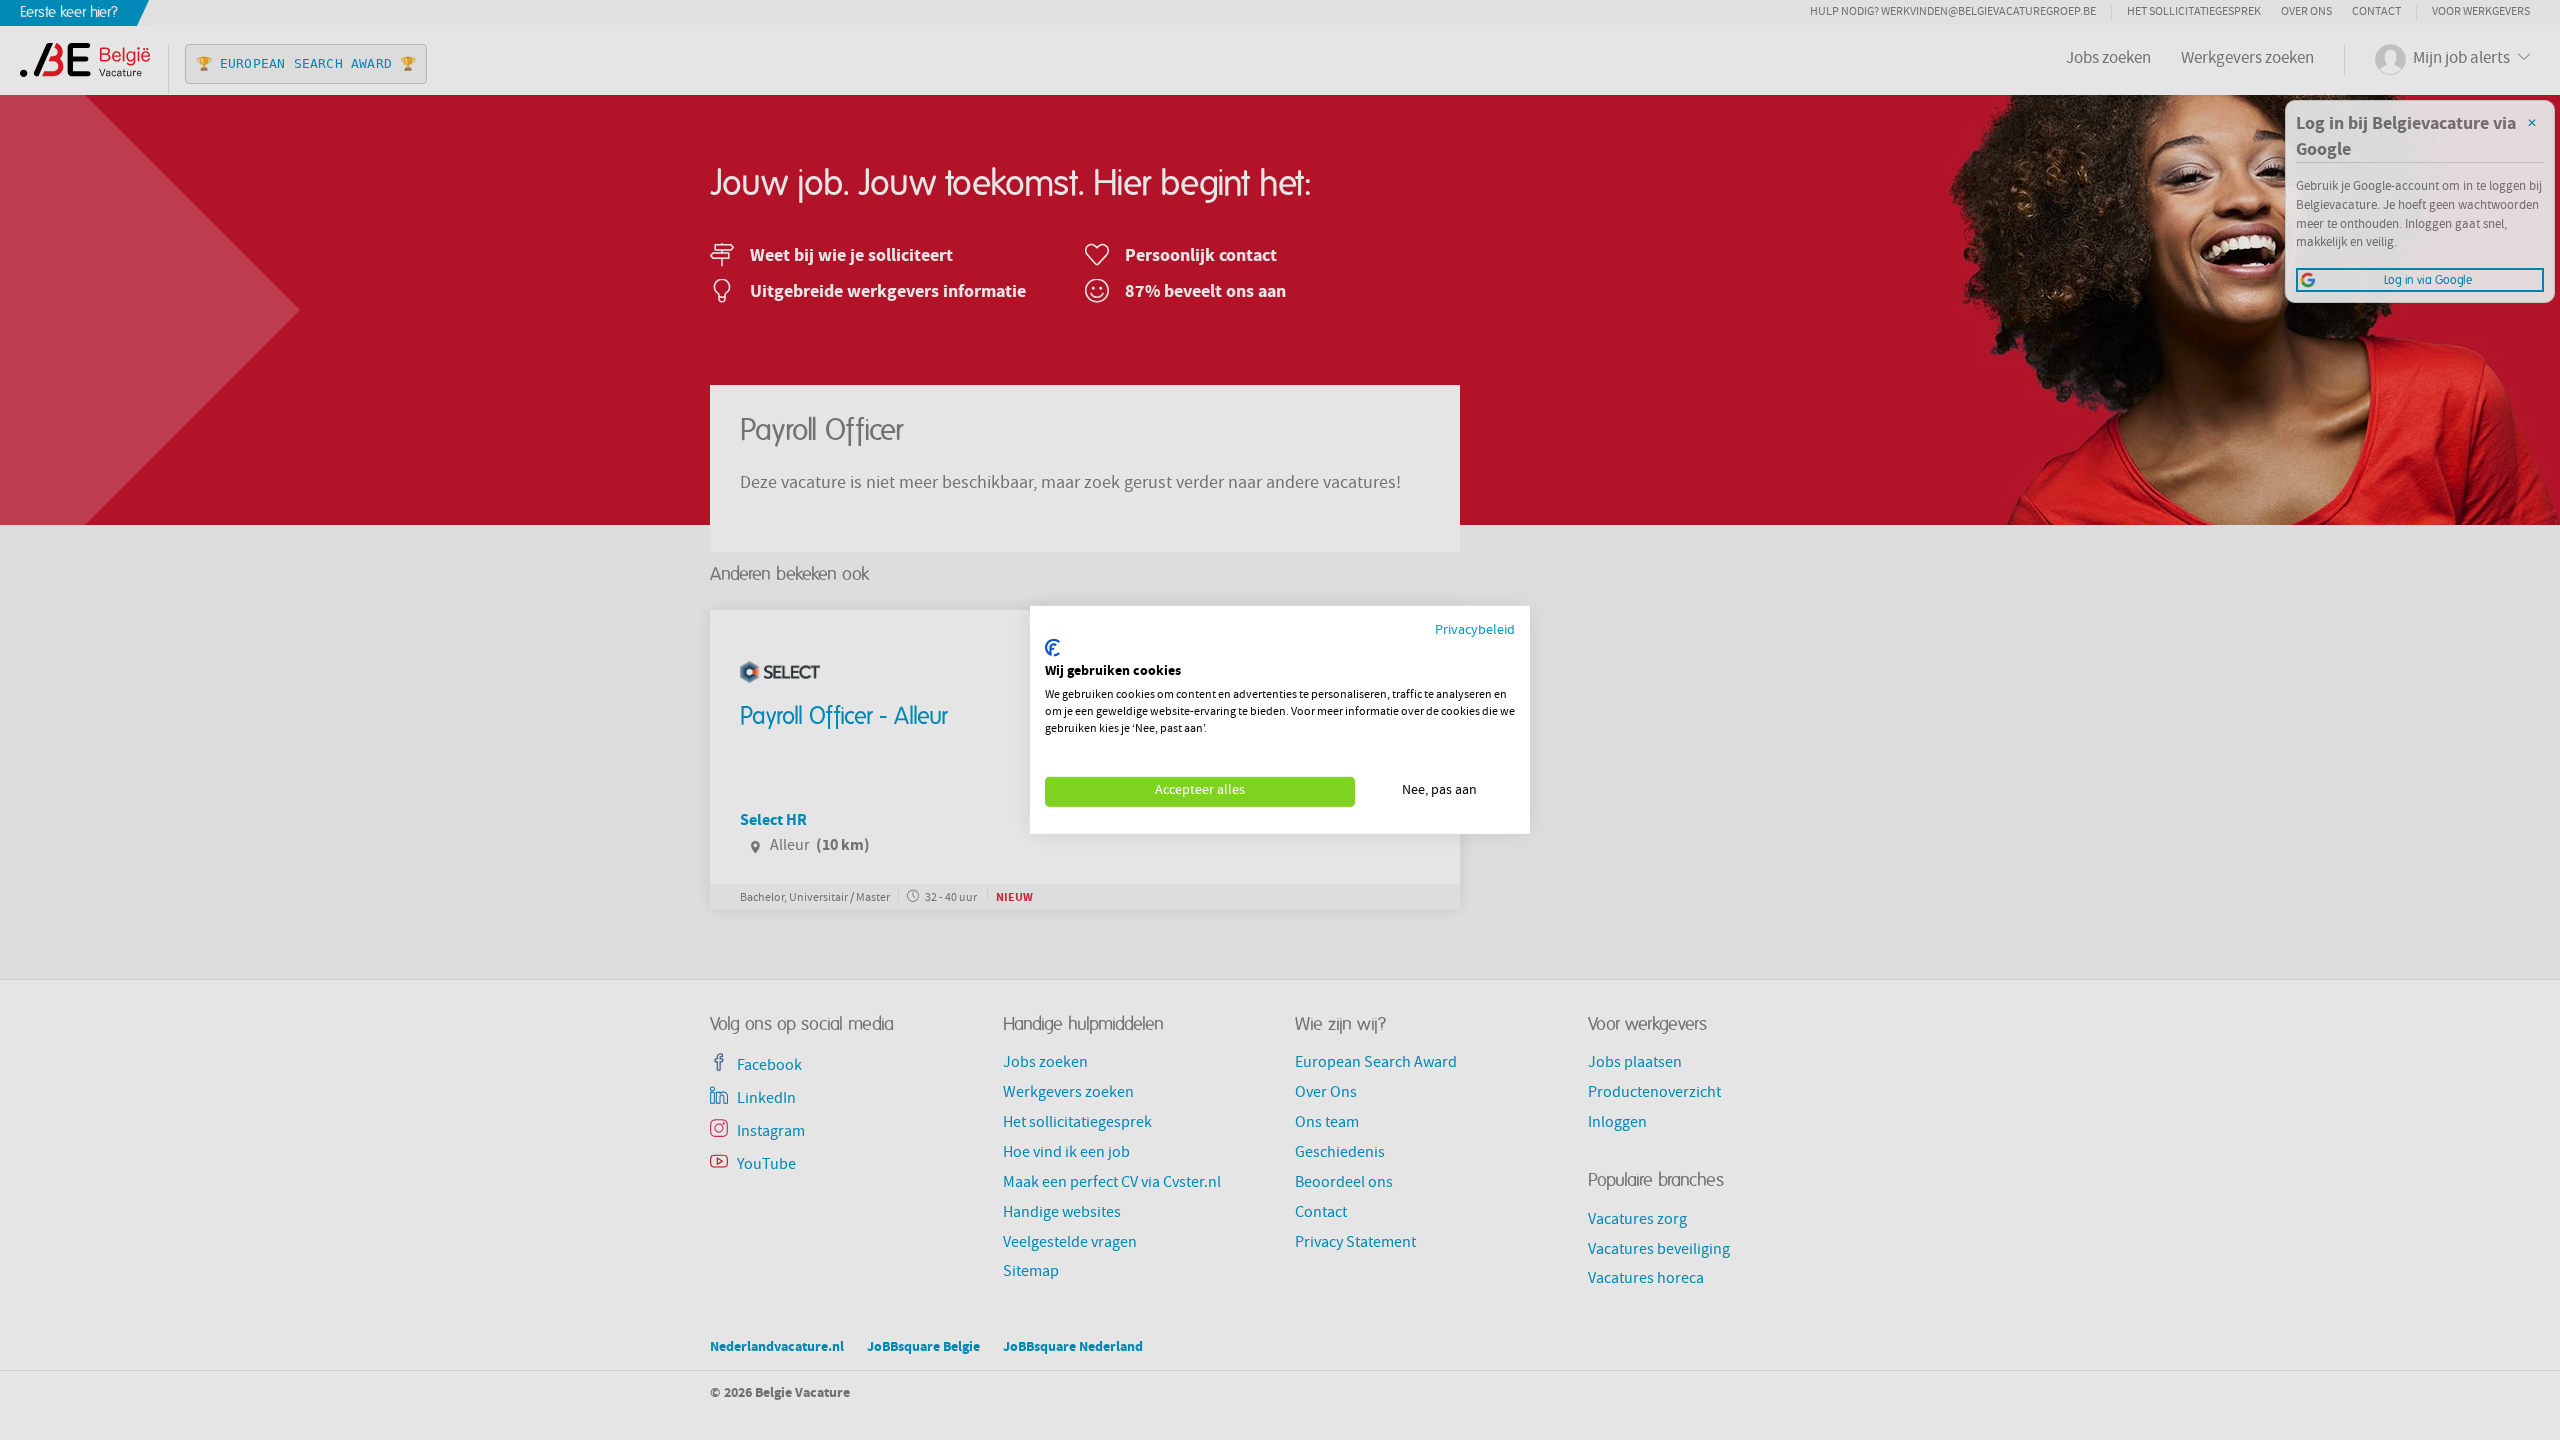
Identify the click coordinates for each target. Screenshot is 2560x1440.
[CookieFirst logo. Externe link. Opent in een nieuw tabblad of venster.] (1052, 648)
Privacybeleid (1475, 631)
